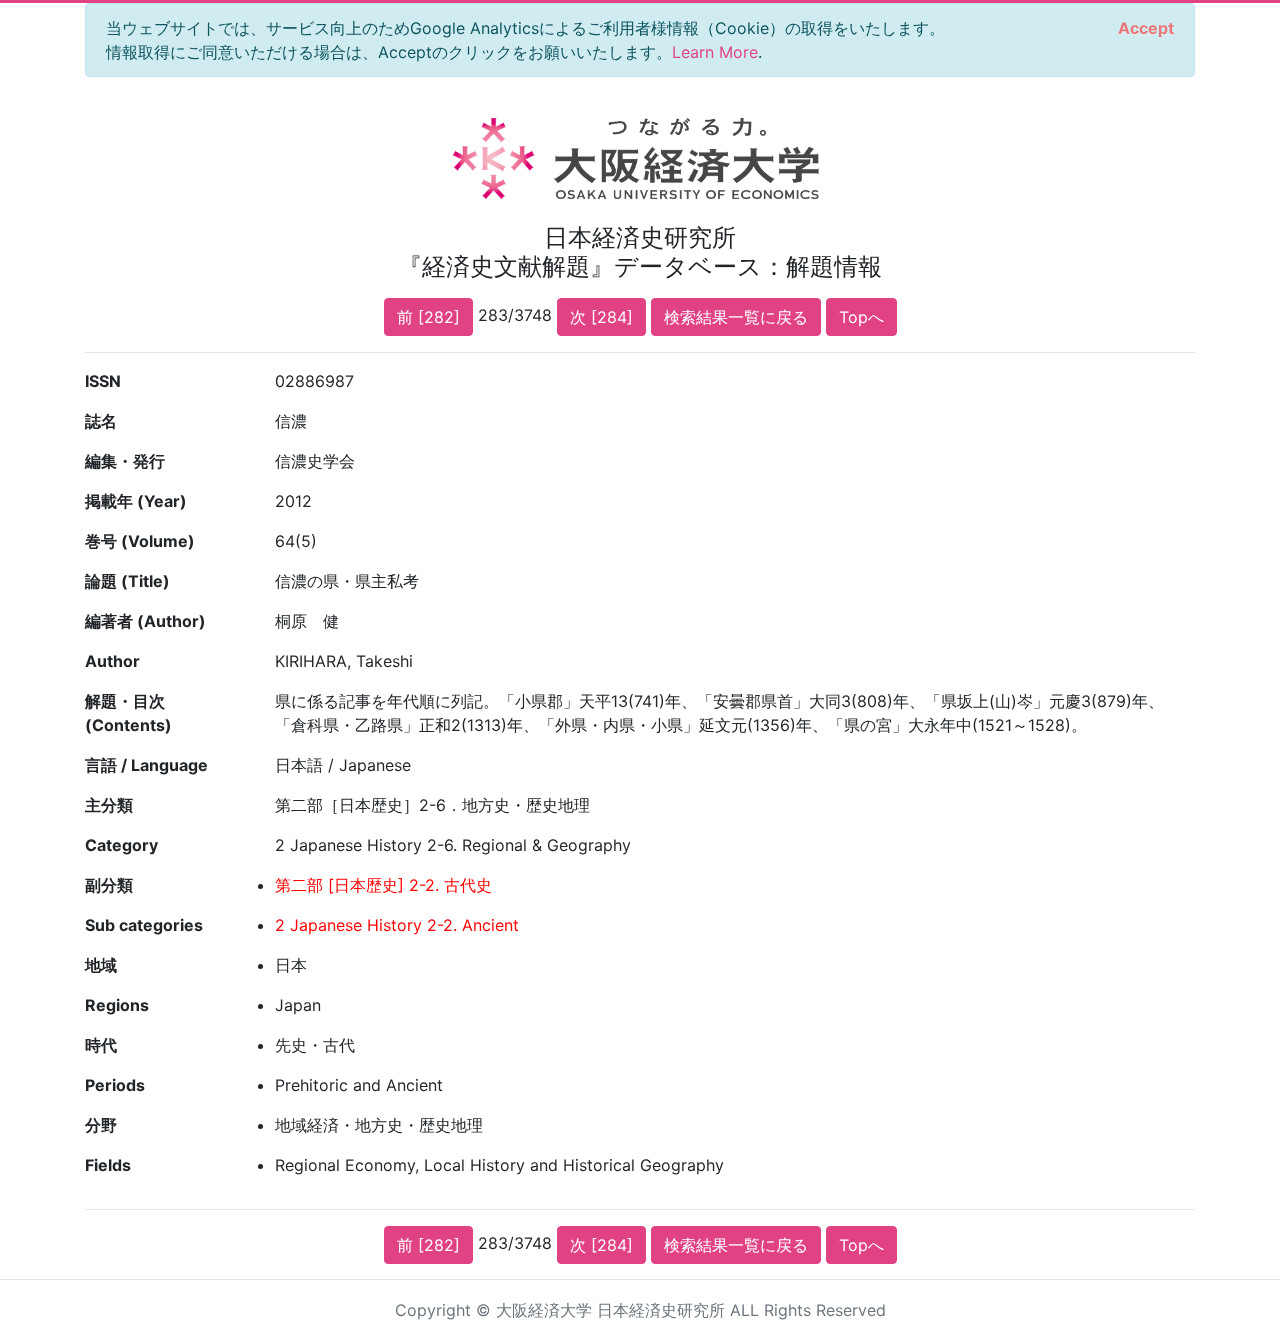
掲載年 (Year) (136, 501)
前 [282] (428, 317)
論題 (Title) (127, 581)
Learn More (715, 52)
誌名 (101, 421)
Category (121, 845)
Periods (115, 1085)
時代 (101, 1045)
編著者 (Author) (145, 621)
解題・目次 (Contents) (128, 713)
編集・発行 (125, 461)
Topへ (861, 317)
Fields (108, 1165)
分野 (101, 1125)
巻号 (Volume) (140, 541)
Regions (117, 1005)
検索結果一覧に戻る (736, 317)
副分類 (109, 885)
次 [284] (601, 317)
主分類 (109, 805)
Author (112, 661)
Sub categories (144, 925)
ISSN (103, 381)
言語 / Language (146, 765)
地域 (101, 965)
